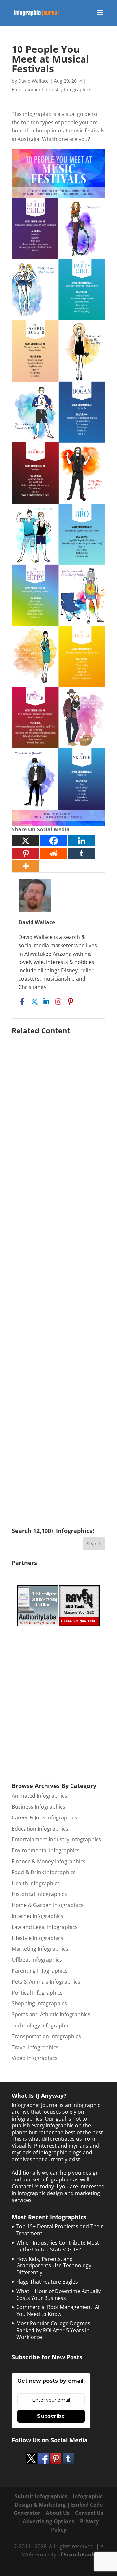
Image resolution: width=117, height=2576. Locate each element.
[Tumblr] (82, 853)
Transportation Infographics (46, 2036)
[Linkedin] (82, 841)
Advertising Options (49, 2521)
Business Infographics (39, 1807)
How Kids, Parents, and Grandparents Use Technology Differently (54, 2266)
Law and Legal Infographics (45, 1927)
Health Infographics (36, 1883)
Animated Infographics (39, 1796)
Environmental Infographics (46, 1850)
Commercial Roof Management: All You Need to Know (58, 2311)
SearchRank (79, 2555)
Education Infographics (40, 1829)
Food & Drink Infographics (44, 1872)
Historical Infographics (39, 1894)
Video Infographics (35, 2058)
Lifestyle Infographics (38, 1938)
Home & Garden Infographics (48, 1905)
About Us (58, 2513)
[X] (26, 841)
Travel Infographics (35, 2047)
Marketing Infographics (40, 1949)
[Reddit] (54, 853)
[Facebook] (54, 841)
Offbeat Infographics (37, 1960)
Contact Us (89, 2513)
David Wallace (33, 81)
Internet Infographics (38, 1916)
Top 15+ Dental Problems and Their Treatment (60, 2230)
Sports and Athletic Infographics (51, 2014)
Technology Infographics (42, 2026)
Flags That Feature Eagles (47, 2282)
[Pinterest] (26, 853)
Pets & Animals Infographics (46, 1982)
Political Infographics (37, 1993)
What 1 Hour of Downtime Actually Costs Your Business (58, 2295)
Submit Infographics (41, 2496)
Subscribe (51, 2416)
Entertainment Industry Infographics (52, 89)
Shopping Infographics (39, 2003)
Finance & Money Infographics (49, 1861)
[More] (26, 866)
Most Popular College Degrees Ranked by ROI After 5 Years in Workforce (53, 2330)
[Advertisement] (58, 1272)
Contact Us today (33, 2186)
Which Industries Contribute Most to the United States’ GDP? (58, 2246)
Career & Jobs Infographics (44, 1817)
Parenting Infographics (40, 1971)
